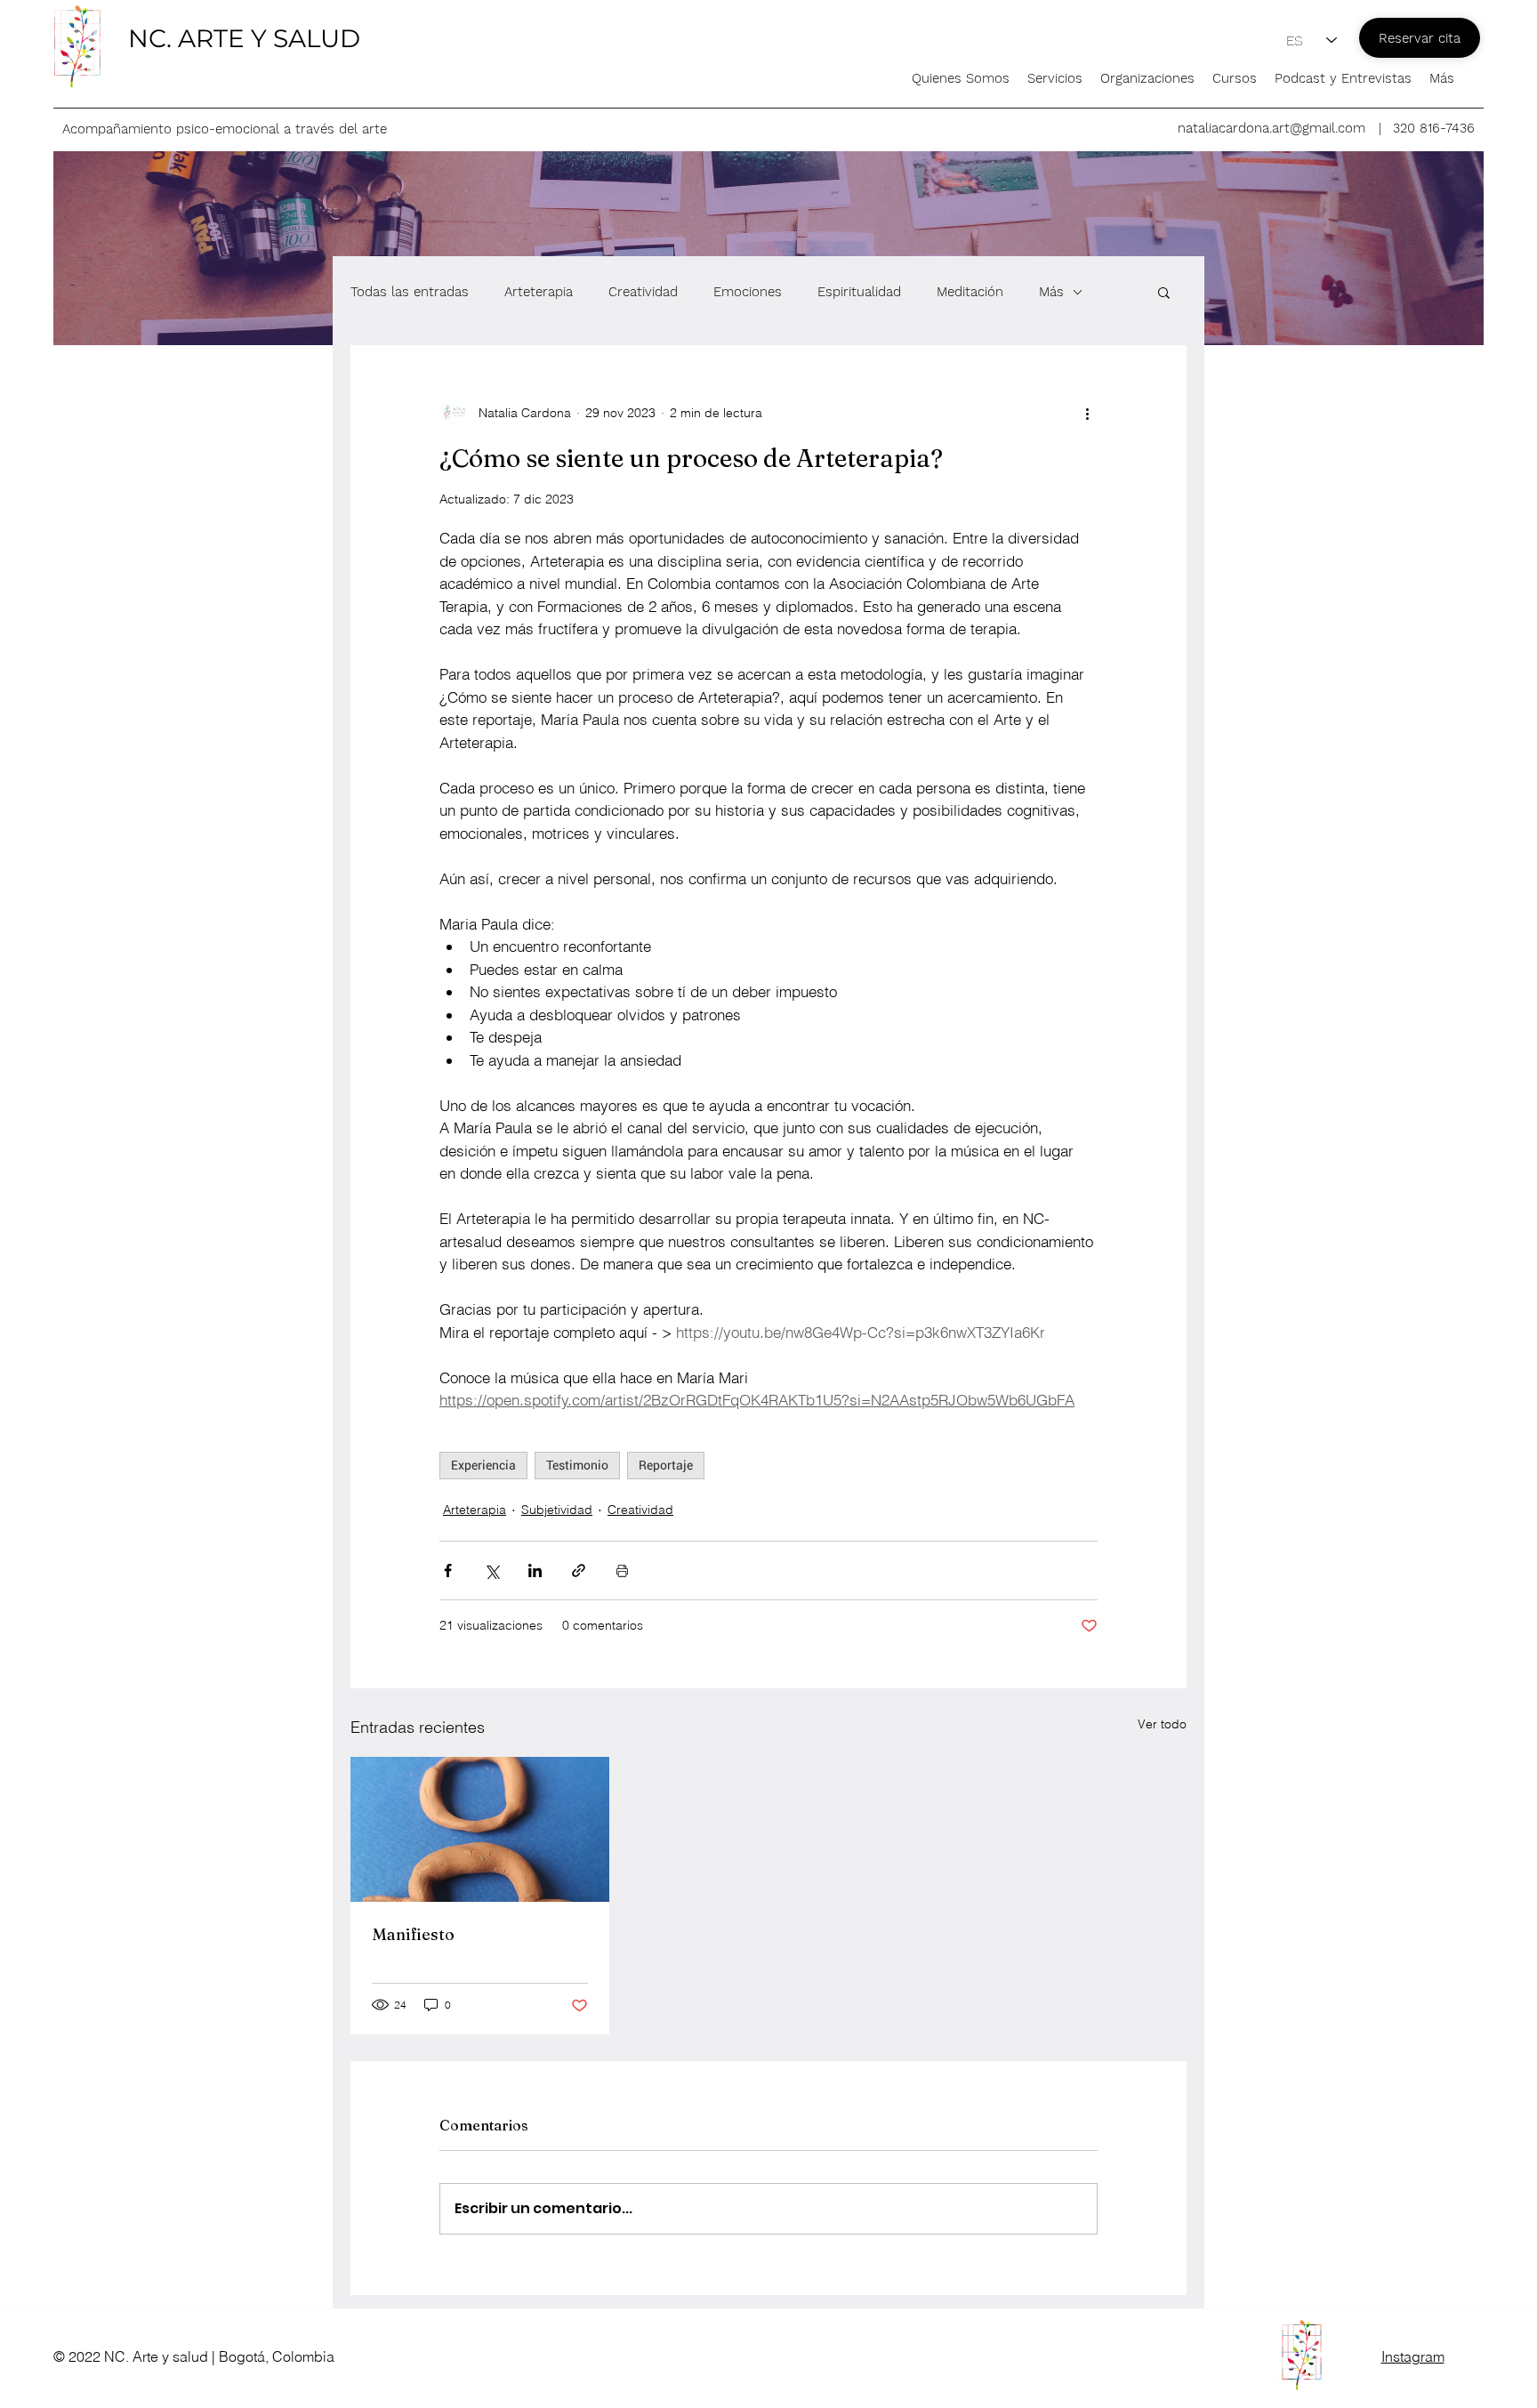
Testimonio (577, 1465)
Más (1051, 292)
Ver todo (1162, 1724)
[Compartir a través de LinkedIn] (535, 1570)
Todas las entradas (410, 292)
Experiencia (483, 1465)
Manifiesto (413, 1934)
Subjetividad (557, 1510)
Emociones (748, 292)
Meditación (970, 292)
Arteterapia (539, 292)
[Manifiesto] (480, 1829)
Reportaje (666, 1465)
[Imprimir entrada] (622, 1570)
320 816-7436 (1434, 128)
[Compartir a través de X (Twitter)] (491, 1570)
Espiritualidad (859, 292)
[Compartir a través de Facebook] (448, 1570)
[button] (1164, 292)
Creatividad (643, 292)
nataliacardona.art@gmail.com (1271, 128)
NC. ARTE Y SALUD (244, 38)
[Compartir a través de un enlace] (579, 1570)
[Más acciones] (1087, 413)
